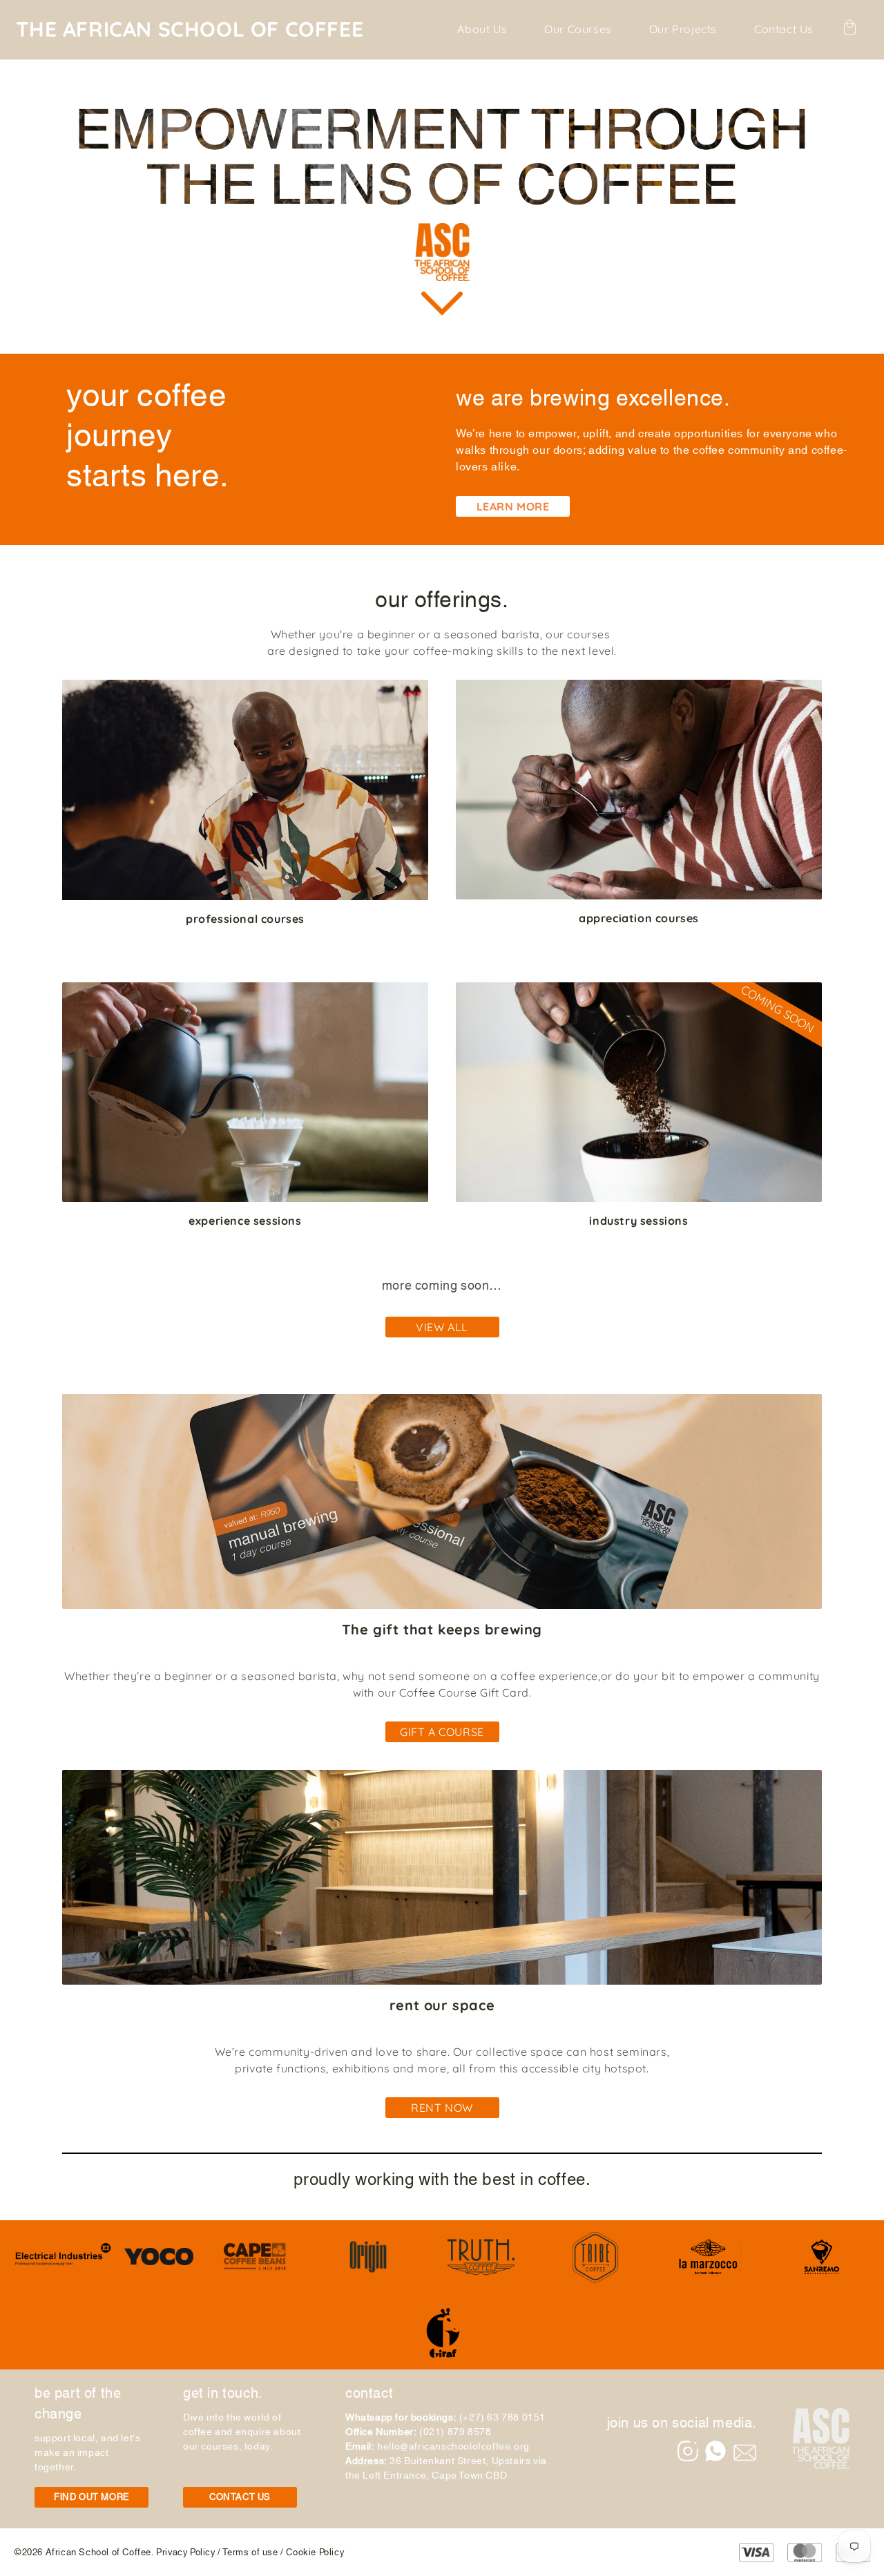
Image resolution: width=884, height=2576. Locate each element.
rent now (442, 2108)
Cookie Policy (315, 2553)
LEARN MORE (513, 506)
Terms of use (250, 2553)
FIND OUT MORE (92, 2498)
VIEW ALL (442, 1327)
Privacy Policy (185, 2553)
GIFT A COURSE (442, 1732)
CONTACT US (240, 2498)
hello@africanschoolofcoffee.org (453, 2447)
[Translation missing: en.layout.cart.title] (849, 29)
